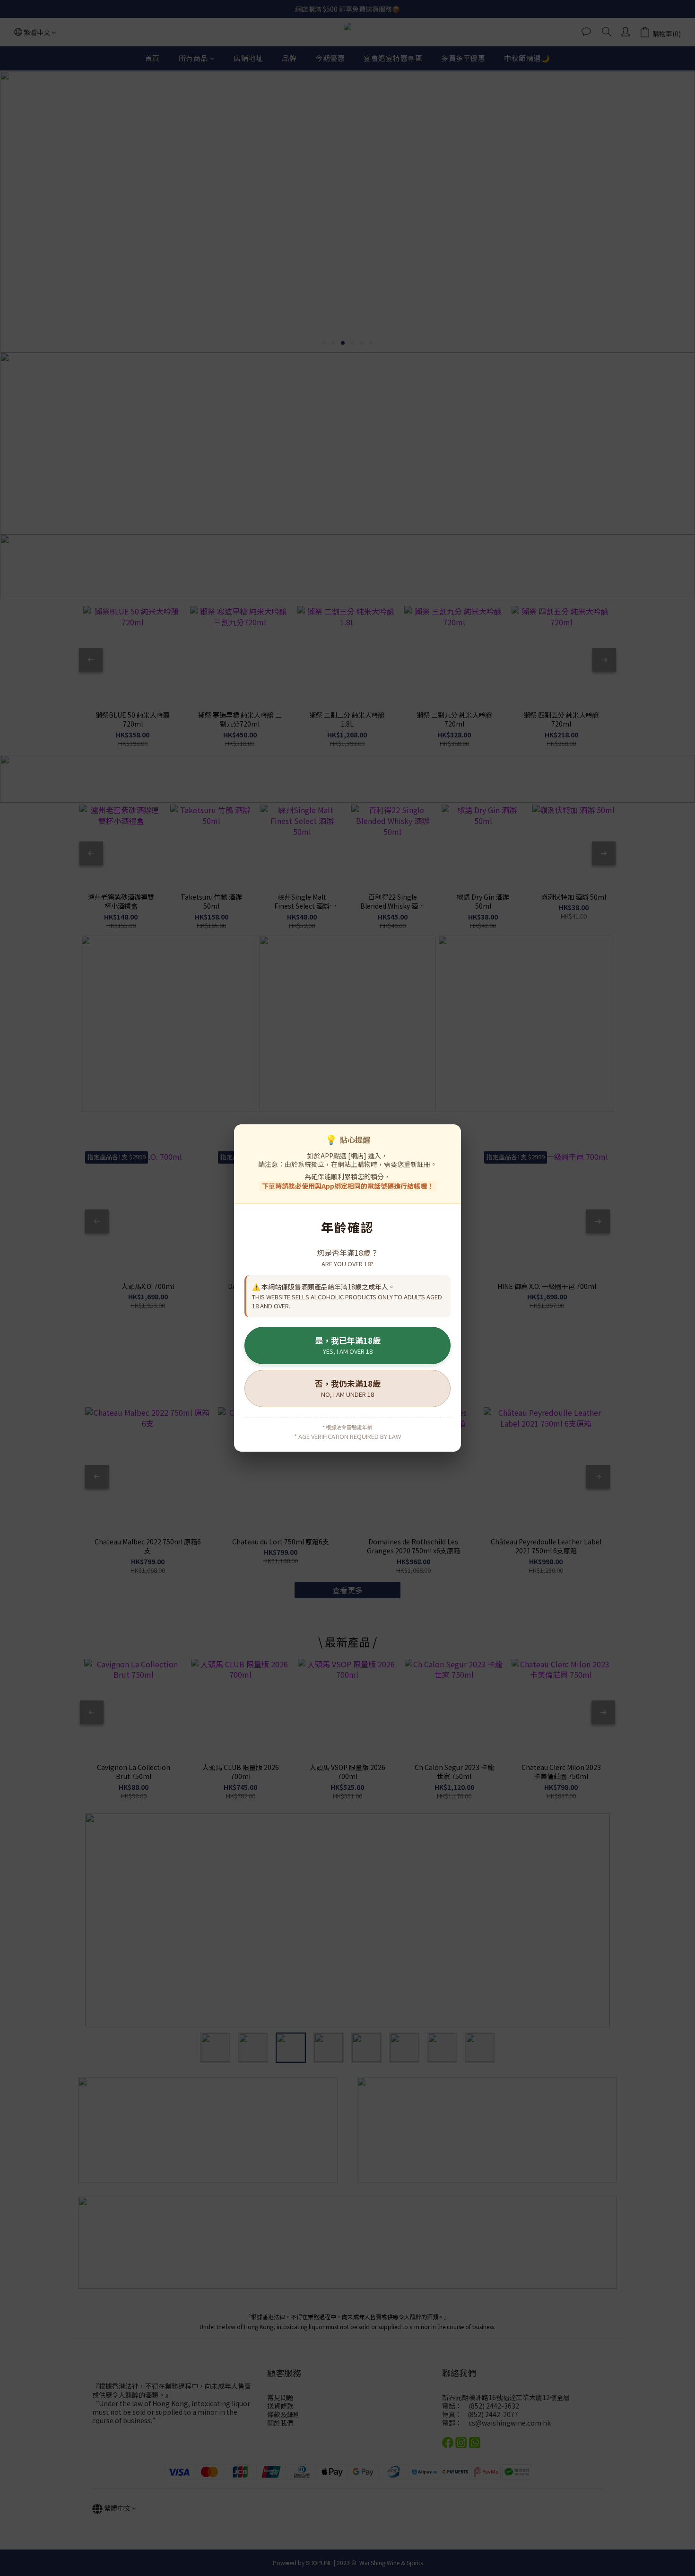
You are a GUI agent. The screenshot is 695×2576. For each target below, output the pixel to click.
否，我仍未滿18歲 (348, 1388)
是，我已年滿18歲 (348, 1345)
